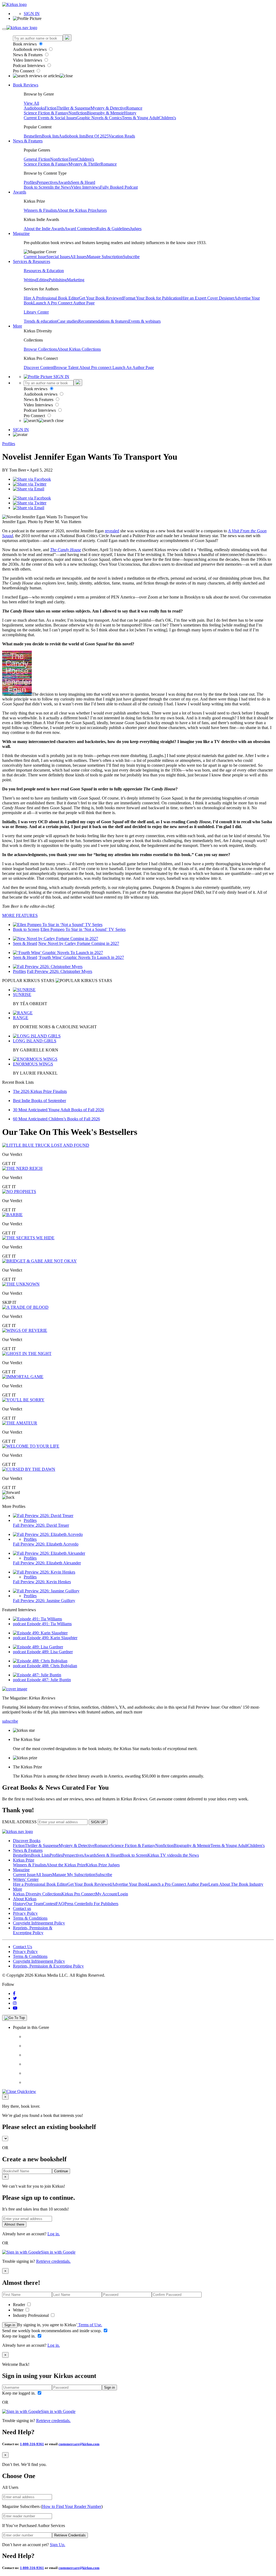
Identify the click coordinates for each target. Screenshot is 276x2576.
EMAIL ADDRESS (19, 1822)
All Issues (78, 257)
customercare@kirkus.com (79, 2444)
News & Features (28, 55)
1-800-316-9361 (32, 2444)
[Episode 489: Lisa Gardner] (38, 1647)
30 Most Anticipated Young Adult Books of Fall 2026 (58, 1110)
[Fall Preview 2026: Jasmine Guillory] (46, 1591)
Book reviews (25, 44)
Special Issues (58, 257)
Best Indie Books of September (39, 1101)
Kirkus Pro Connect (78, 1894)
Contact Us (23, 1947)
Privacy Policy (25, 1913)
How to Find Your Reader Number (72, 2506)
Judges (136, 229)
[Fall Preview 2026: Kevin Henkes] (44, 1572)
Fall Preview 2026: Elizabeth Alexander (47, 1563)
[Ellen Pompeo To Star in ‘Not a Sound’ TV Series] (58, 925)
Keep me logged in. (19, 2336)
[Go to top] (15, 2018)
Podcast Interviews (30, 66)
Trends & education (40, 321)
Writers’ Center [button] (26, 1879)
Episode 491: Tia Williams (49, 1624)
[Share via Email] (29, 489)
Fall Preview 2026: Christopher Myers (60, 971)
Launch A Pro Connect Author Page (64, 303)
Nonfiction (78, 113)
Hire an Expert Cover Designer (208, 298)
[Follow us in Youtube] (15, 2008)
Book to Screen (37, 187)
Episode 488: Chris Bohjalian (52, 1666)
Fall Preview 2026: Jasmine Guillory (44, 1601)
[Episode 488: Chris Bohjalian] (40, 1661)
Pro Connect (24, 71)
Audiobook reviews (30, 49)
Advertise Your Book (130, 1884)
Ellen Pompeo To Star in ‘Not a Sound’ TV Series (83, 929)
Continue (61, 2171)
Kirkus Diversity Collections (37, 1894)
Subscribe (131, 257)
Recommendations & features (103, 321)
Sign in (10, 2325)
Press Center (75, 1904)
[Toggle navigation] (4, 29)
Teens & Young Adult (140, 118)
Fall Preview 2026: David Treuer (41, 1525)
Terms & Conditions (30, 1918)
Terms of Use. (90, 2325)
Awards (64, 182)
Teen (73, 159)
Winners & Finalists (40, 210)
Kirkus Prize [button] (24, 1860)
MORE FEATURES (20, 915)
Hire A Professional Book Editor (51, 298)
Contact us (22, 1908)
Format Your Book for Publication (152, 298)
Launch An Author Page (133, 367)
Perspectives (47, 182)
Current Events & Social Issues (50, 118)
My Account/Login (112, 1894)
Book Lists (40, 1855)
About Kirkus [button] (25, 1899)
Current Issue (35, 257)
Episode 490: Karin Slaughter (52, 1638)
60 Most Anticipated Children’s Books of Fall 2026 (56, 1119)
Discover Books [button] (27, 1841)
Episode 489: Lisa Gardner (50, 1652)
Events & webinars (144, 321)
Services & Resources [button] (32, 261)
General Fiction (37, 159)
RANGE (21, 1018)
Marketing (76, 280)
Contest (49, 1904)
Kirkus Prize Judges (103, 1865)
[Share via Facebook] (32, 479)
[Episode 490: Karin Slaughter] (40, 1633)
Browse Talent (66, 367)
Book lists (50, 136)
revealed (112, 531)
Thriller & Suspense (74, 108)
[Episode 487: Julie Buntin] (37, 1675)
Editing (43, 280)
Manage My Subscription (74, 1875)
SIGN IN (32, 14)
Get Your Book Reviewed (101, 298)
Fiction (51, 108)
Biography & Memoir (105, 113)
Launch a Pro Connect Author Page (178, 1884)
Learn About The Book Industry (236, 1884)
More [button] (18, 326)
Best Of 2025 (97, 136)
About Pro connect (96, 367)
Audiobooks (34, 108)
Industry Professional (31, 2315)
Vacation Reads (122, 136)
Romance (134, 108)
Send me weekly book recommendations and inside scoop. (52, 2331)
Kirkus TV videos (163, 1855)
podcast (20, 1624)
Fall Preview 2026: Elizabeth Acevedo (46, 1544)
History (130, 113)
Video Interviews (28, 60)
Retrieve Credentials (70, 2535)
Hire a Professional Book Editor (40, 1884)
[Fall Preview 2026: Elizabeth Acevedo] (48, 1534)
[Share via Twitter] (30, 484)
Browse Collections (40, 349)
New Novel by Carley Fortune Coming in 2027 (79, 943)
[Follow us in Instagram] (15, 2003)
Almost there (14, 2224)
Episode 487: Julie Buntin (49, 1680)
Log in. (54, 2234)
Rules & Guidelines (113, 229)
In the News (61, 187)
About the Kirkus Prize (77, 210)
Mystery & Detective (108, 108)
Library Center (36, 312)
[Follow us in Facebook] (14, 1993)
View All (31, 103)
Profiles (30, 182)
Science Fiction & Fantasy (46, 113)
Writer (19, 2310)
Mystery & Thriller (84, 164)
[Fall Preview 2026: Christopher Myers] (48, 967)
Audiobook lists (72, 136)
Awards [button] (20, 192)
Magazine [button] (21, 233)
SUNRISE (22, 995)
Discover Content (39, 367)
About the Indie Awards (44, 229)
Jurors (102, 210)
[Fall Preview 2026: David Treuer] (43, 1516)
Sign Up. (58, 2545)
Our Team (34, 1904)
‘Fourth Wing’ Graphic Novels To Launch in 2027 (81, 957)
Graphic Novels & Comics (99, 118)
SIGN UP (98, 1822)
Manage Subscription (105, 257)
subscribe (10, 1721)
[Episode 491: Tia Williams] (37, 1619)
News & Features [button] (28, 141)
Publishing (58, 280)
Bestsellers (33, 136)
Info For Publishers (102, 1904)
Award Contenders (80, 229)
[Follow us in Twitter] (15, 1998)
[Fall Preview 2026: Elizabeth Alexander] (49, 1553)
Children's (167, 118)
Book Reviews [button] (26, 85)
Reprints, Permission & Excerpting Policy (33, 1930)
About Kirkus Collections (79, 349)
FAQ (60, 1904)
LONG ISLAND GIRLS (35, 1041)
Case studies (68, 321)
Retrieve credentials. (53, 2261)
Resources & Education (44, 271)
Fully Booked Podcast (119, 187)
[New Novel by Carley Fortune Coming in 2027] (56, 939)
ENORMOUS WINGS (33, 1064)
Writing (30, 280)
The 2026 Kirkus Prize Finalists (40, 1091)
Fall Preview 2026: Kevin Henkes (42, 1582)
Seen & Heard (83, 182)
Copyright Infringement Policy (39, 1923)
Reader (20, 2305)
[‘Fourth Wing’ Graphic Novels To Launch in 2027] (58, 953)
